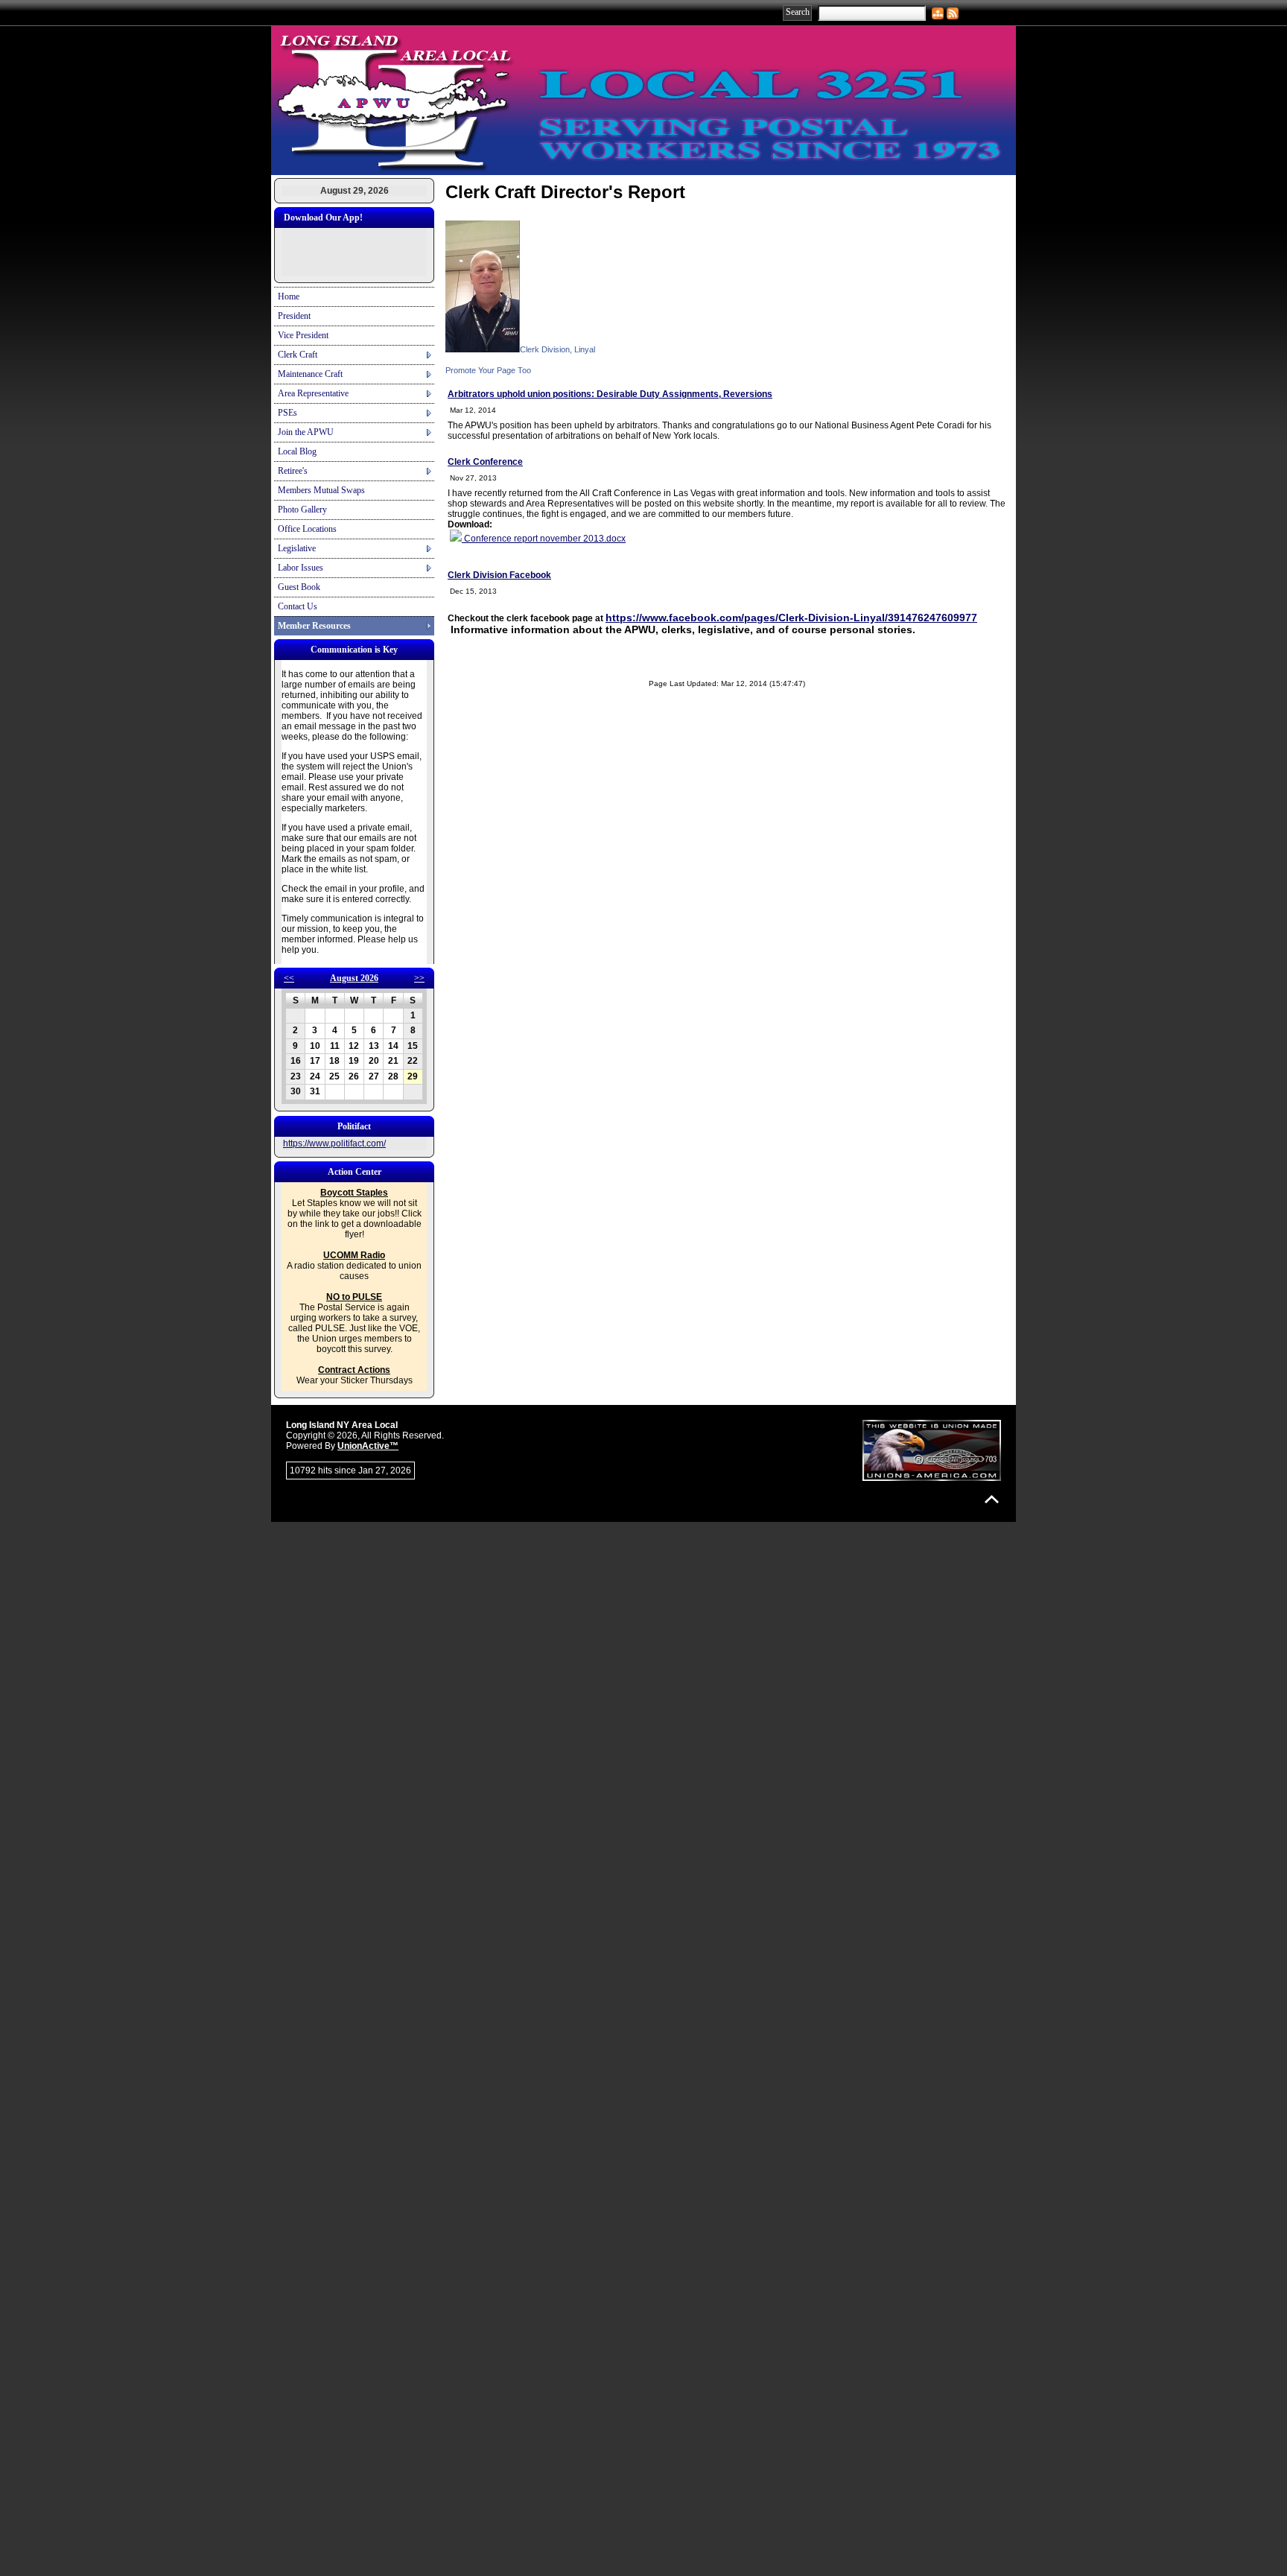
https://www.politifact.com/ (334, 1143)
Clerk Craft (298, 355)
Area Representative (313, 393)
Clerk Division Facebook (499, 575)
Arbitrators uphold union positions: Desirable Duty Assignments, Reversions (610, 394)
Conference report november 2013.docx (544, 539)
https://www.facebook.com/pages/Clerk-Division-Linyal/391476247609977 (791, 618)
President (294, 316)
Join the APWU (306, 432)
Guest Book (299, 587)
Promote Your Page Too (488, 370)
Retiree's (293, 471)
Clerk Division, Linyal (557, 349)
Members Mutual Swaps (321, 490)
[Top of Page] (992, 1499)
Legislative (297, 548)
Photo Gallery (302, 510)
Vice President (303, 335)
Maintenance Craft (310, 374)
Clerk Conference (485, 462)
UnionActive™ (368, 1446)
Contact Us (298, 606)
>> (419, 978)
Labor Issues (301, 568)
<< (289, 978)
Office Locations (307, 529)
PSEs (287, 413)
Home (289, 296)
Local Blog (297, 451)
